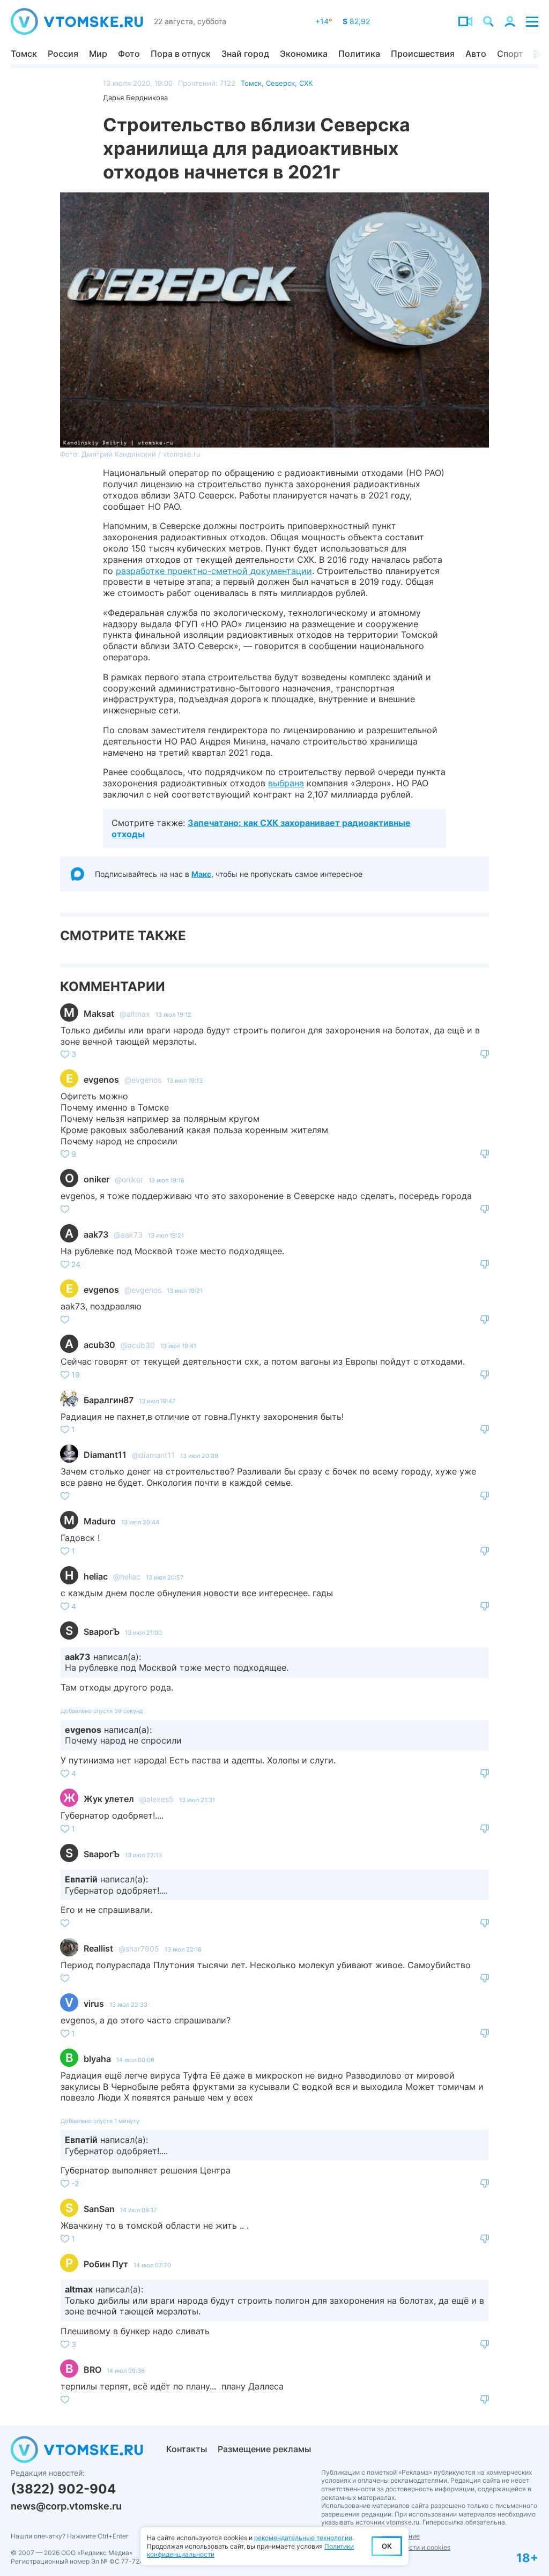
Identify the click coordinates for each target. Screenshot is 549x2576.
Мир (98, 54)
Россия (63, 54)
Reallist (98, 1948)
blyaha (97, 2059)
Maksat (99, 1014)
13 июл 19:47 (157, 1401)
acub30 (99, 1345)
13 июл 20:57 (165, 1577)
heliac (96, 1576)
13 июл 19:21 (166, 1235)
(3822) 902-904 (63, 2489)
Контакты (187, 2449)
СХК (306, 83)
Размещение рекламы (264, 2449)
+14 (324, 21)
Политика (359, 54)
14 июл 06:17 (138, 2210)
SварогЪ (102, 1632)
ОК (387, 2546)
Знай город (245, 54)
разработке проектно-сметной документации (214, 571)
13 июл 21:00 (143, 1633)
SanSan (99, 2209)
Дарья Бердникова (135, 98)
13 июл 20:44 (140, 1522)
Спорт (510, 54)
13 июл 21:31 (197, 1800)
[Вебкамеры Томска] (465, 21)
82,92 (356, 21)
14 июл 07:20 (152, 2265)
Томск (24, 54)
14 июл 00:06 (135, 2060)
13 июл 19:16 (166, 1180)
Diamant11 (105, 1455)
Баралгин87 (109, 1400)
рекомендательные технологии (303, 2538)
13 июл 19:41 (178, 1346)
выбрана (286, 783)
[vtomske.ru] (77, 21)
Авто (476, 54)
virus (94, 2004)
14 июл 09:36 (126, 2371)
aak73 (96, 1234)
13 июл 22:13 (143, 1855)
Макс (201, 874)
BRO (92, 2370)
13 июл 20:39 (199, 1456)
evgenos (101, 1079)
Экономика (304, 54)
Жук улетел (109, 1799)
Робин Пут (106, 2264)
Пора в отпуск (181, 54)
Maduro (100, 1521)
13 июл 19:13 (185, 1081)
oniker (97, 1179)
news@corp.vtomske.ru (66, 2506)
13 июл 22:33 (128, 2005)
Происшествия (423, 54)
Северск (280, 83)
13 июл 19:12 (173, 1015)
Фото (129, 54)
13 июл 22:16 (183, 1949)
